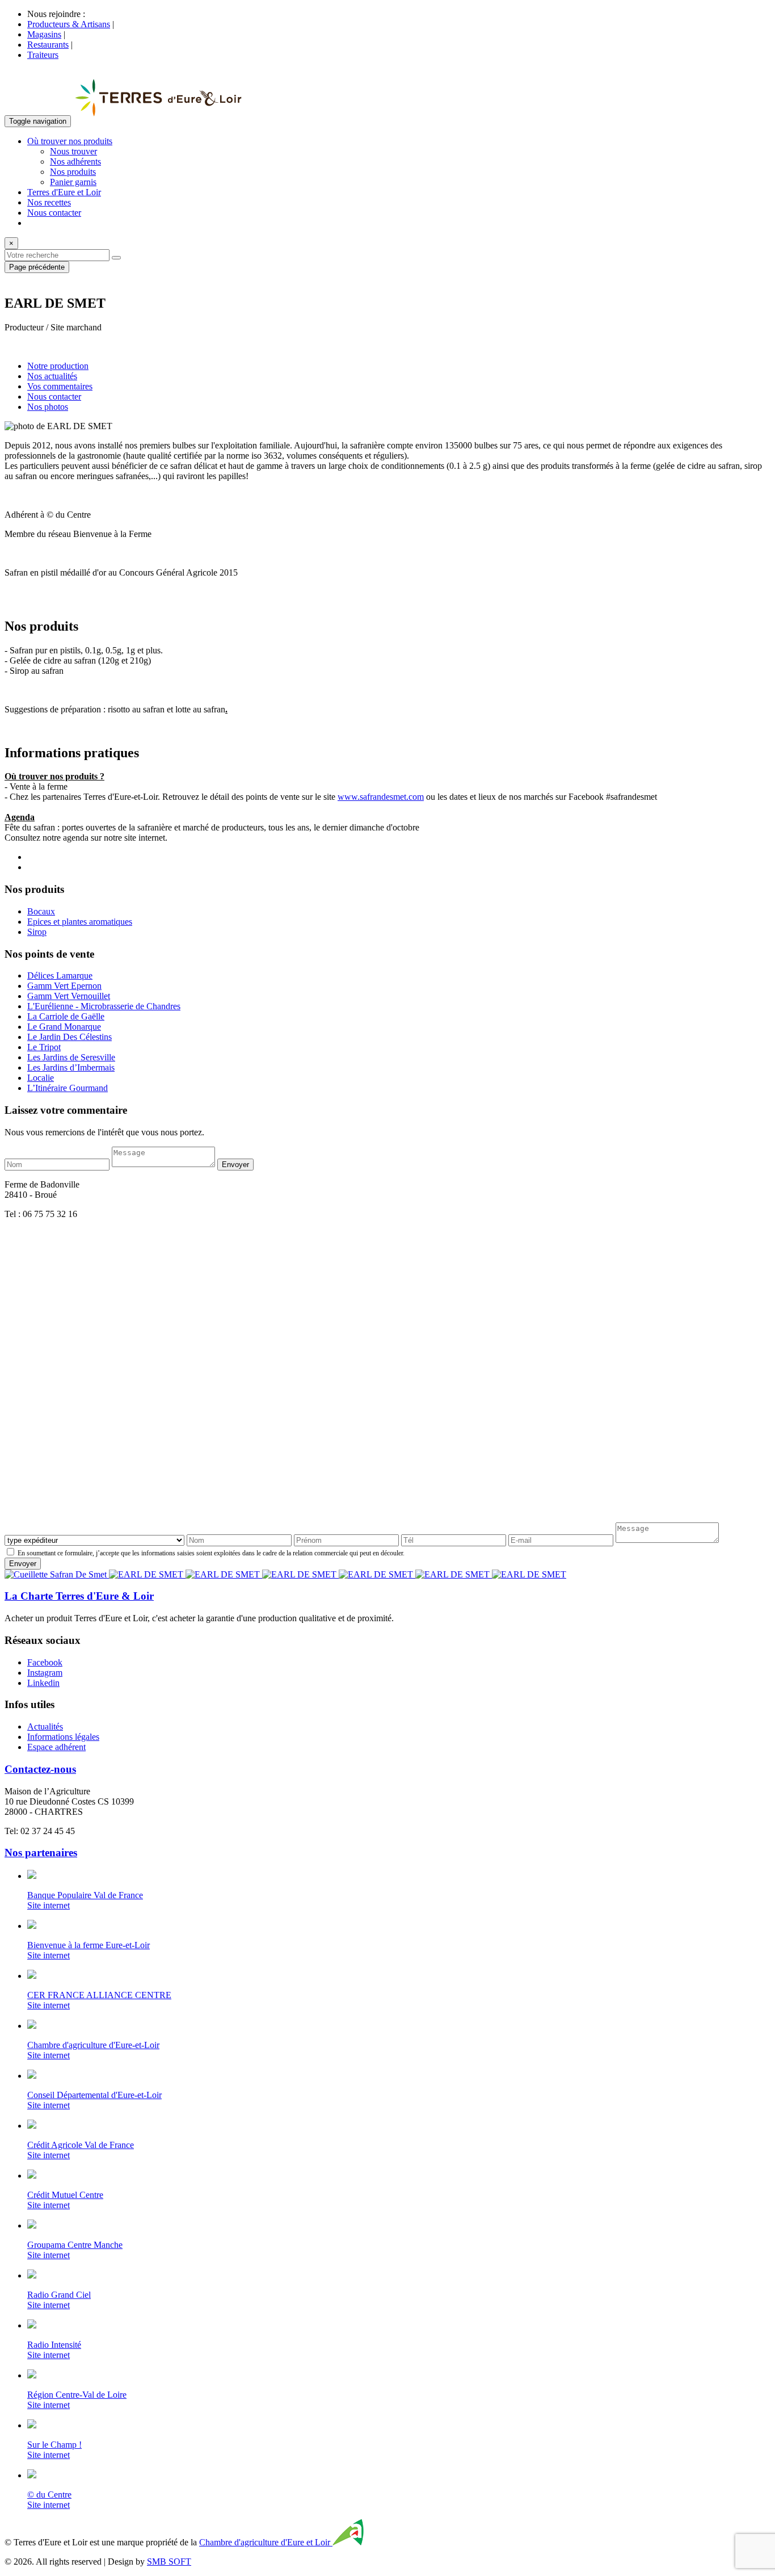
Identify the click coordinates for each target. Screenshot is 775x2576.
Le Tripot (44, 1047)
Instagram (45, 1673)
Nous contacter (54, 213)
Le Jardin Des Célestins (70, 1037)
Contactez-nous (40, 1769)
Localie (41, 1078)
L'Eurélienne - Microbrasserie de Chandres (104, 1006)
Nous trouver (73, 151)
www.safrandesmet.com (381, 797)
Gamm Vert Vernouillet (69, 996)
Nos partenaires (41, 1853)
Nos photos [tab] (48, 407)
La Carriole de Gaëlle (66, 1016)
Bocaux (41, 911)
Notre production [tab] (58, 366)
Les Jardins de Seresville (71, 1057)
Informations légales (63, 1737)
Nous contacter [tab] (54, 397)
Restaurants (48, 45)
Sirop (37, 932)
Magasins (44, 34)
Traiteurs (43, 55)
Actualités (45, 1727)
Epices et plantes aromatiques (80, 922)
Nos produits (73, 172)
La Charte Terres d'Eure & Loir (79, 1596)
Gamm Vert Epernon (64, 986)
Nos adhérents (75, 161)
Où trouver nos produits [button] (70, 141)
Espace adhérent (56, 1747)
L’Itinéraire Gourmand (68, 1088)
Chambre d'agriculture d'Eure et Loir (266, 2542)
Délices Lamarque (60, 976)
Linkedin (43, 1683)
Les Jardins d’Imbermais (71, 1067)
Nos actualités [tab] (52, 376)
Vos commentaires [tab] (60, 386)
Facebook (45, 1662)
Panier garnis (73, 182)
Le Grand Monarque (64, 1027)
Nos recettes (49, 202)
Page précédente (37, 267)
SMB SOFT (169, 2562)
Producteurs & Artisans (69, 24)
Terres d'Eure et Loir (64, 192)
